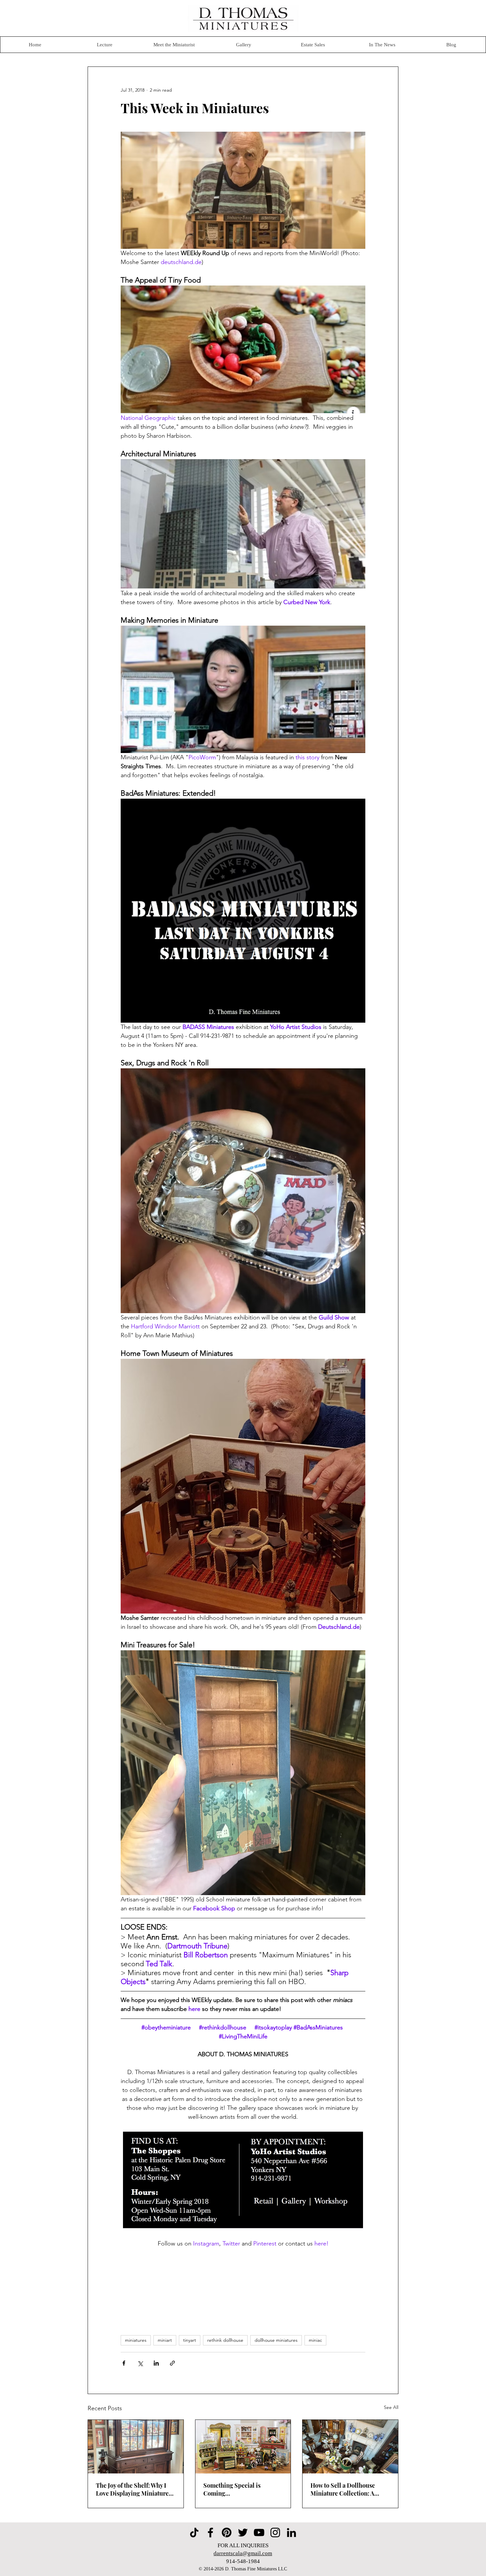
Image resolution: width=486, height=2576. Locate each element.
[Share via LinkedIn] (156, 2363)
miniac (315, 2340)
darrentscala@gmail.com (243, 2553)
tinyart (190, 2340)
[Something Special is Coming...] (243, 2447)
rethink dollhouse (225, 2340)
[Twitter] (243, 2532)
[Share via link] (172, 2363)
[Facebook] (210, 2532)
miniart (165, 2340)
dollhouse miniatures (276, 2340)
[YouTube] (259, 2532)
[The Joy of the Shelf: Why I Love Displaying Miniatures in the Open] (136, 2447)
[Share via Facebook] (124, 2363)
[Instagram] (275, 2532)
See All (391, 2407)
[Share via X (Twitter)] (140, 2363)
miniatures (136, 2340)
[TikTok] (194, 2532)
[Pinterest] (227, 2532)
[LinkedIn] (291, 2532)
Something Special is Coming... (232, 2489)
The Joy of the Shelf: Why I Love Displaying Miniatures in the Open (134, 2489)
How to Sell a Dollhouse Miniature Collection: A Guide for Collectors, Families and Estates (343, 2489)
